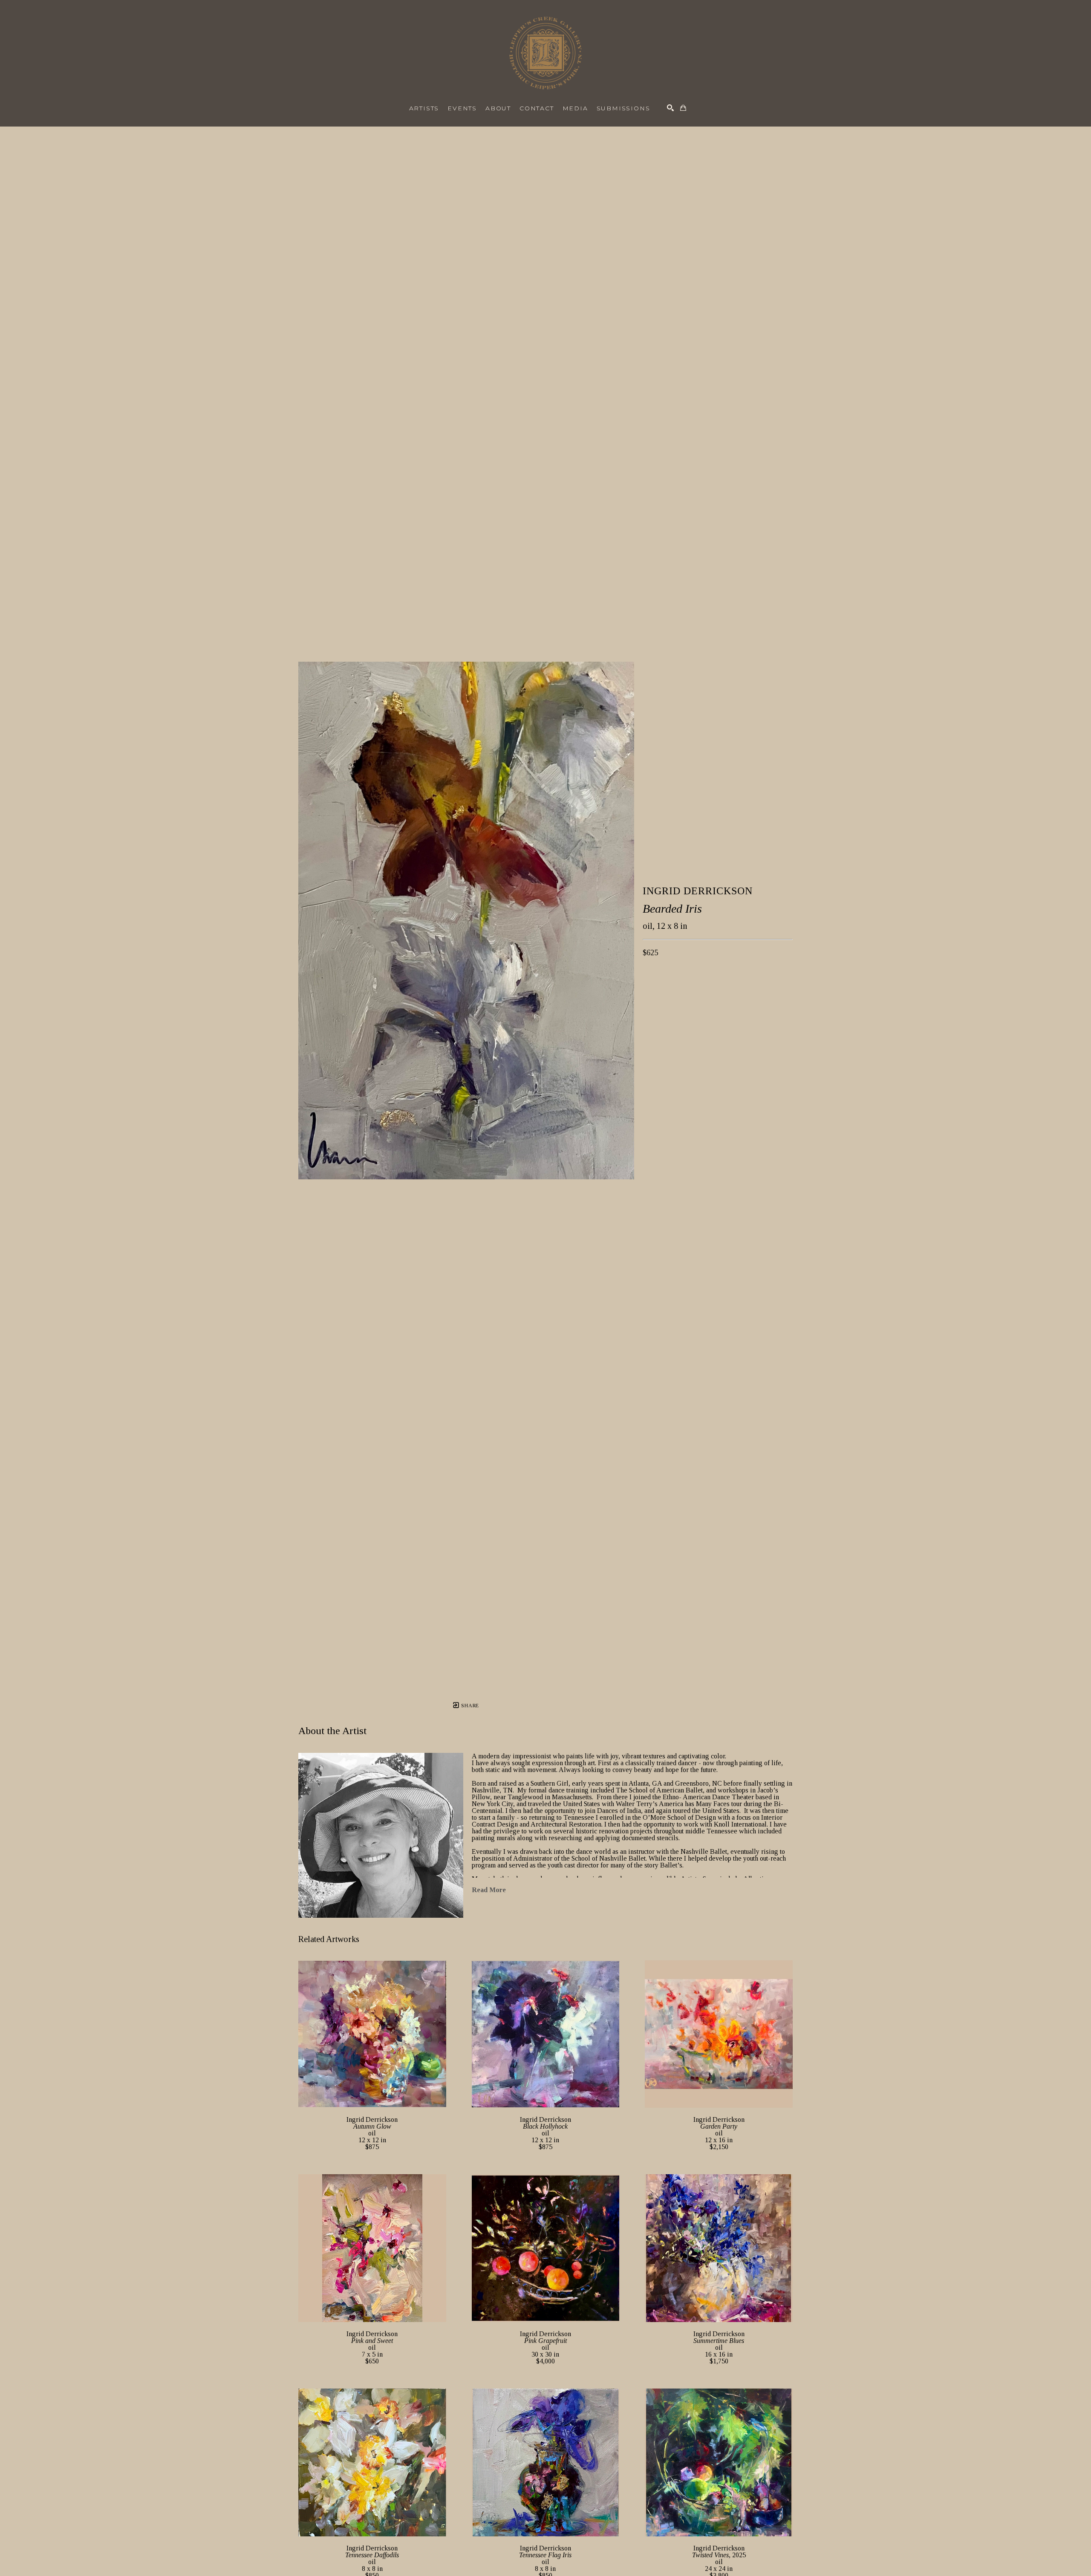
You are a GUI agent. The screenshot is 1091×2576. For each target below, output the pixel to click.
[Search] (670, 108)
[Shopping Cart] (683, 108)
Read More (489, 1890)
